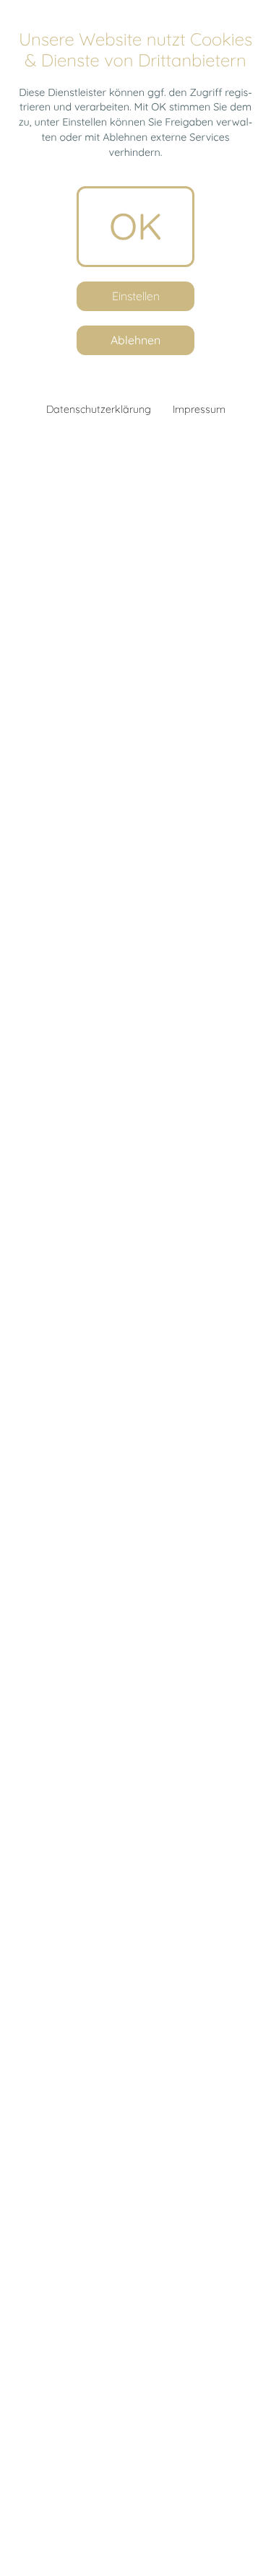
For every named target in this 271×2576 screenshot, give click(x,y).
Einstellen (136, 296)
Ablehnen (135, 340)
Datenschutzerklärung (99, 409)
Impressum (199, 409)
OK (135, 226)
